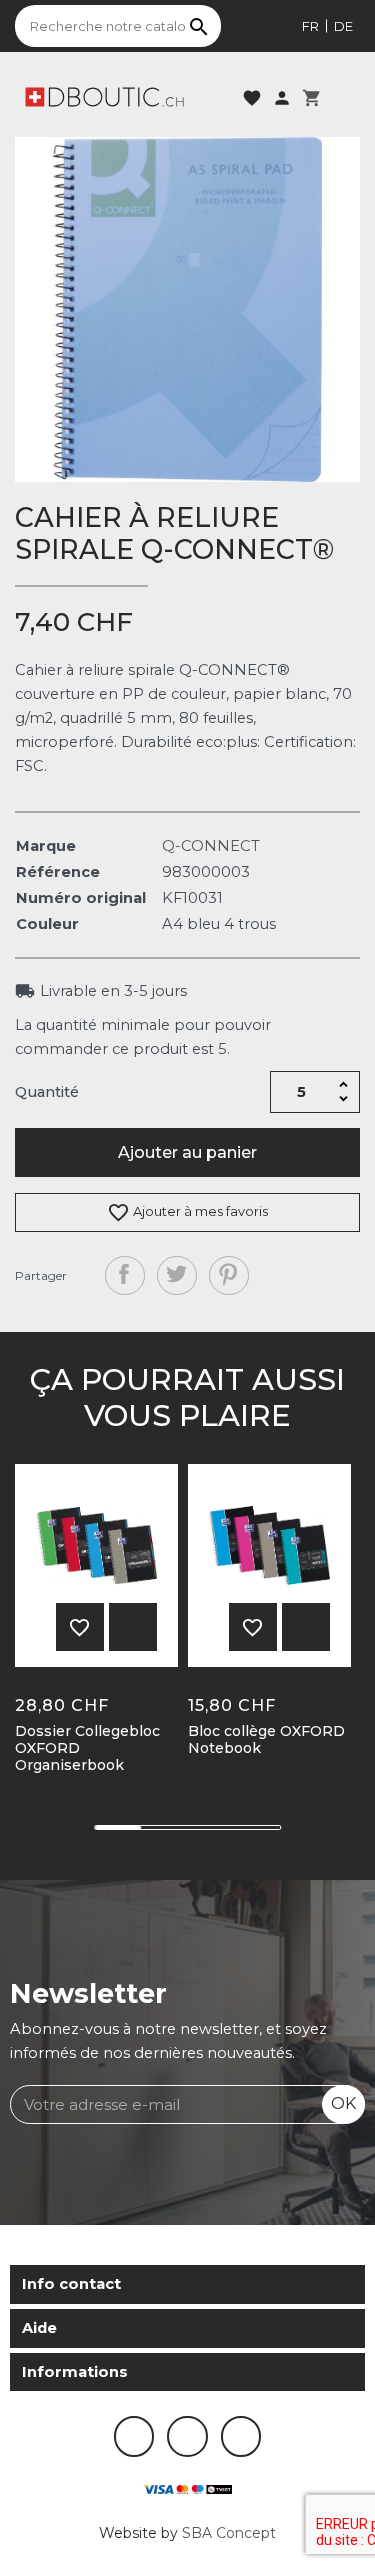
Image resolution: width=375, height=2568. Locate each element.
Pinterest (229, 1276)
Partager (125, 1276)
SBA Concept (229, 2533)
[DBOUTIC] (104, 96)
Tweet (177, 1276)
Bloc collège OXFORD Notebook (266, 1740)
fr (310, 26)
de (343, 26)
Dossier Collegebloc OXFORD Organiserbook (87, 1748)
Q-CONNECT (211, 846)
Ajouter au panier (187, 1152)
